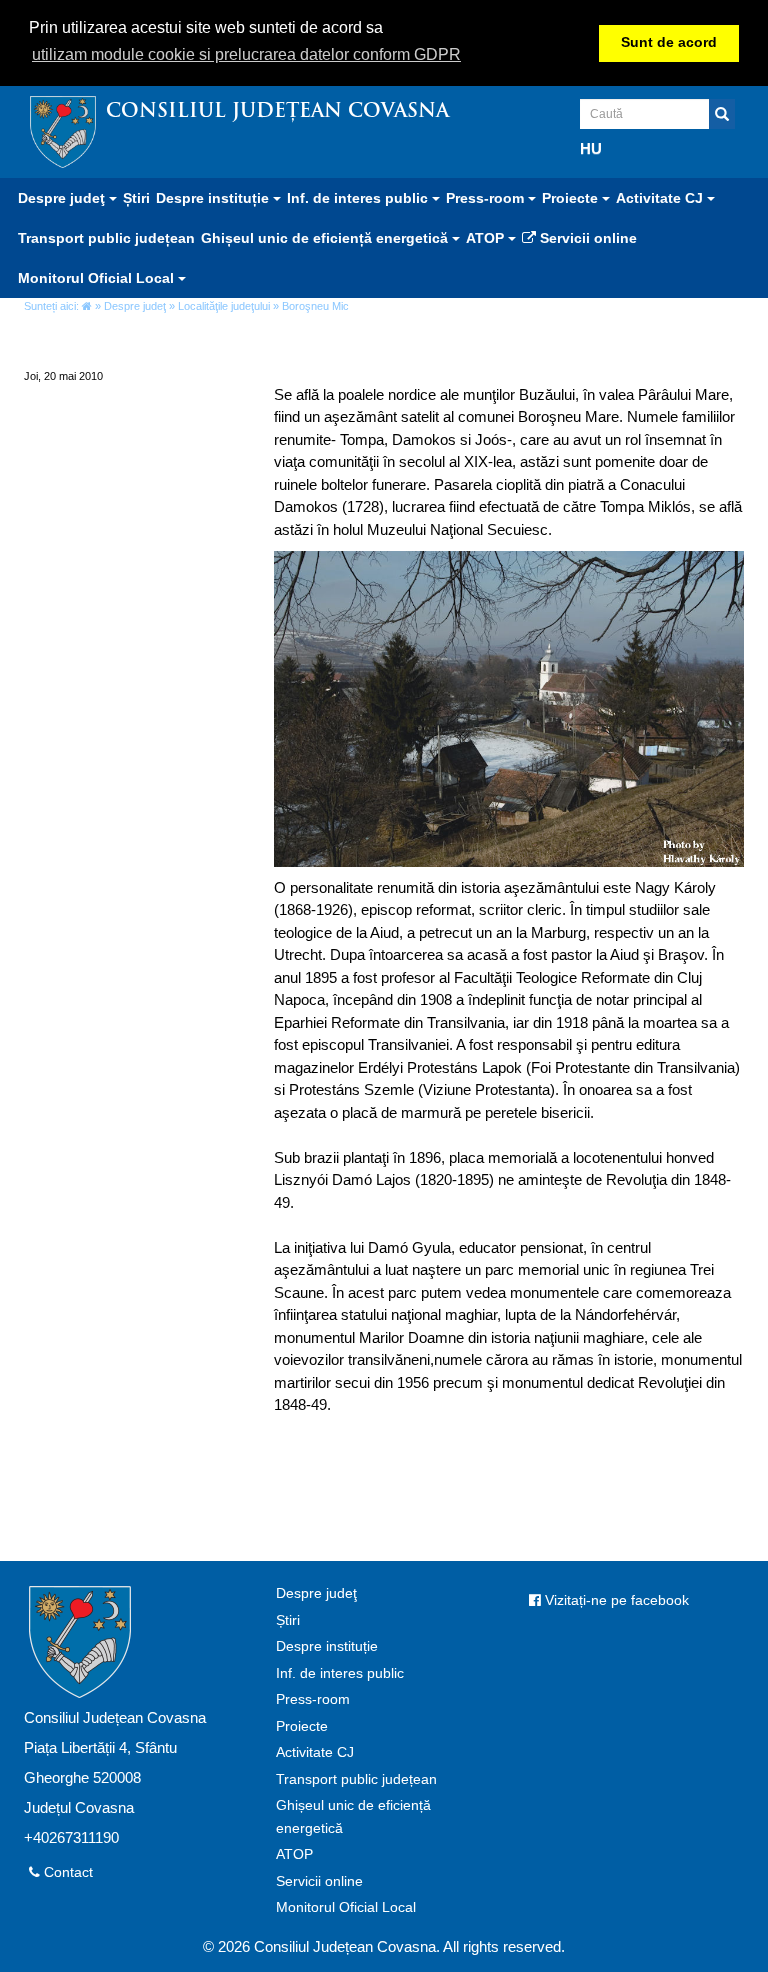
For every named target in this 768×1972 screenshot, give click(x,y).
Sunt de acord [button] (669, 42)
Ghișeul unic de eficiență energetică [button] (326, 238)
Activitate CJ (315, 1752)
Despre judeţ (135, 306)
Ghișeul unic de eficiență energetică (353, 1817)
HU (591, 148)
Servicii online (586, 238)
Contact (66, 1872)
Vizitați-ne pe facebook (615, 1600)
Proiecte (302, 1726)
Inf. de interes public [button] (359, 198)
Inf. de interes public (340, 1673)
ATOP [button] (487, 238)
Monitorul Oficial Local (346, 1907)
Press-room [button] (487, 198)
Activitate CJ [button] (661, 198)
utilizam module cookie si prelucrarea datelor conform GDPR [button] (246, 54)
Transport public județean (106, 238)
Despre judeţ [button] (63, 198)
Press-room (313, 1699)
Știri (136, 198)
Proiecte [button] (572, 198)
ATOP (294, 1854)
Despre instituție (327, 1646)
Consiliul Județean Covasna (277, 112)
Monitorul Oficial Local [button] (98, 278)
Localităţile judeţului (224, 306)
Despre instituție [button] (214, 198)
